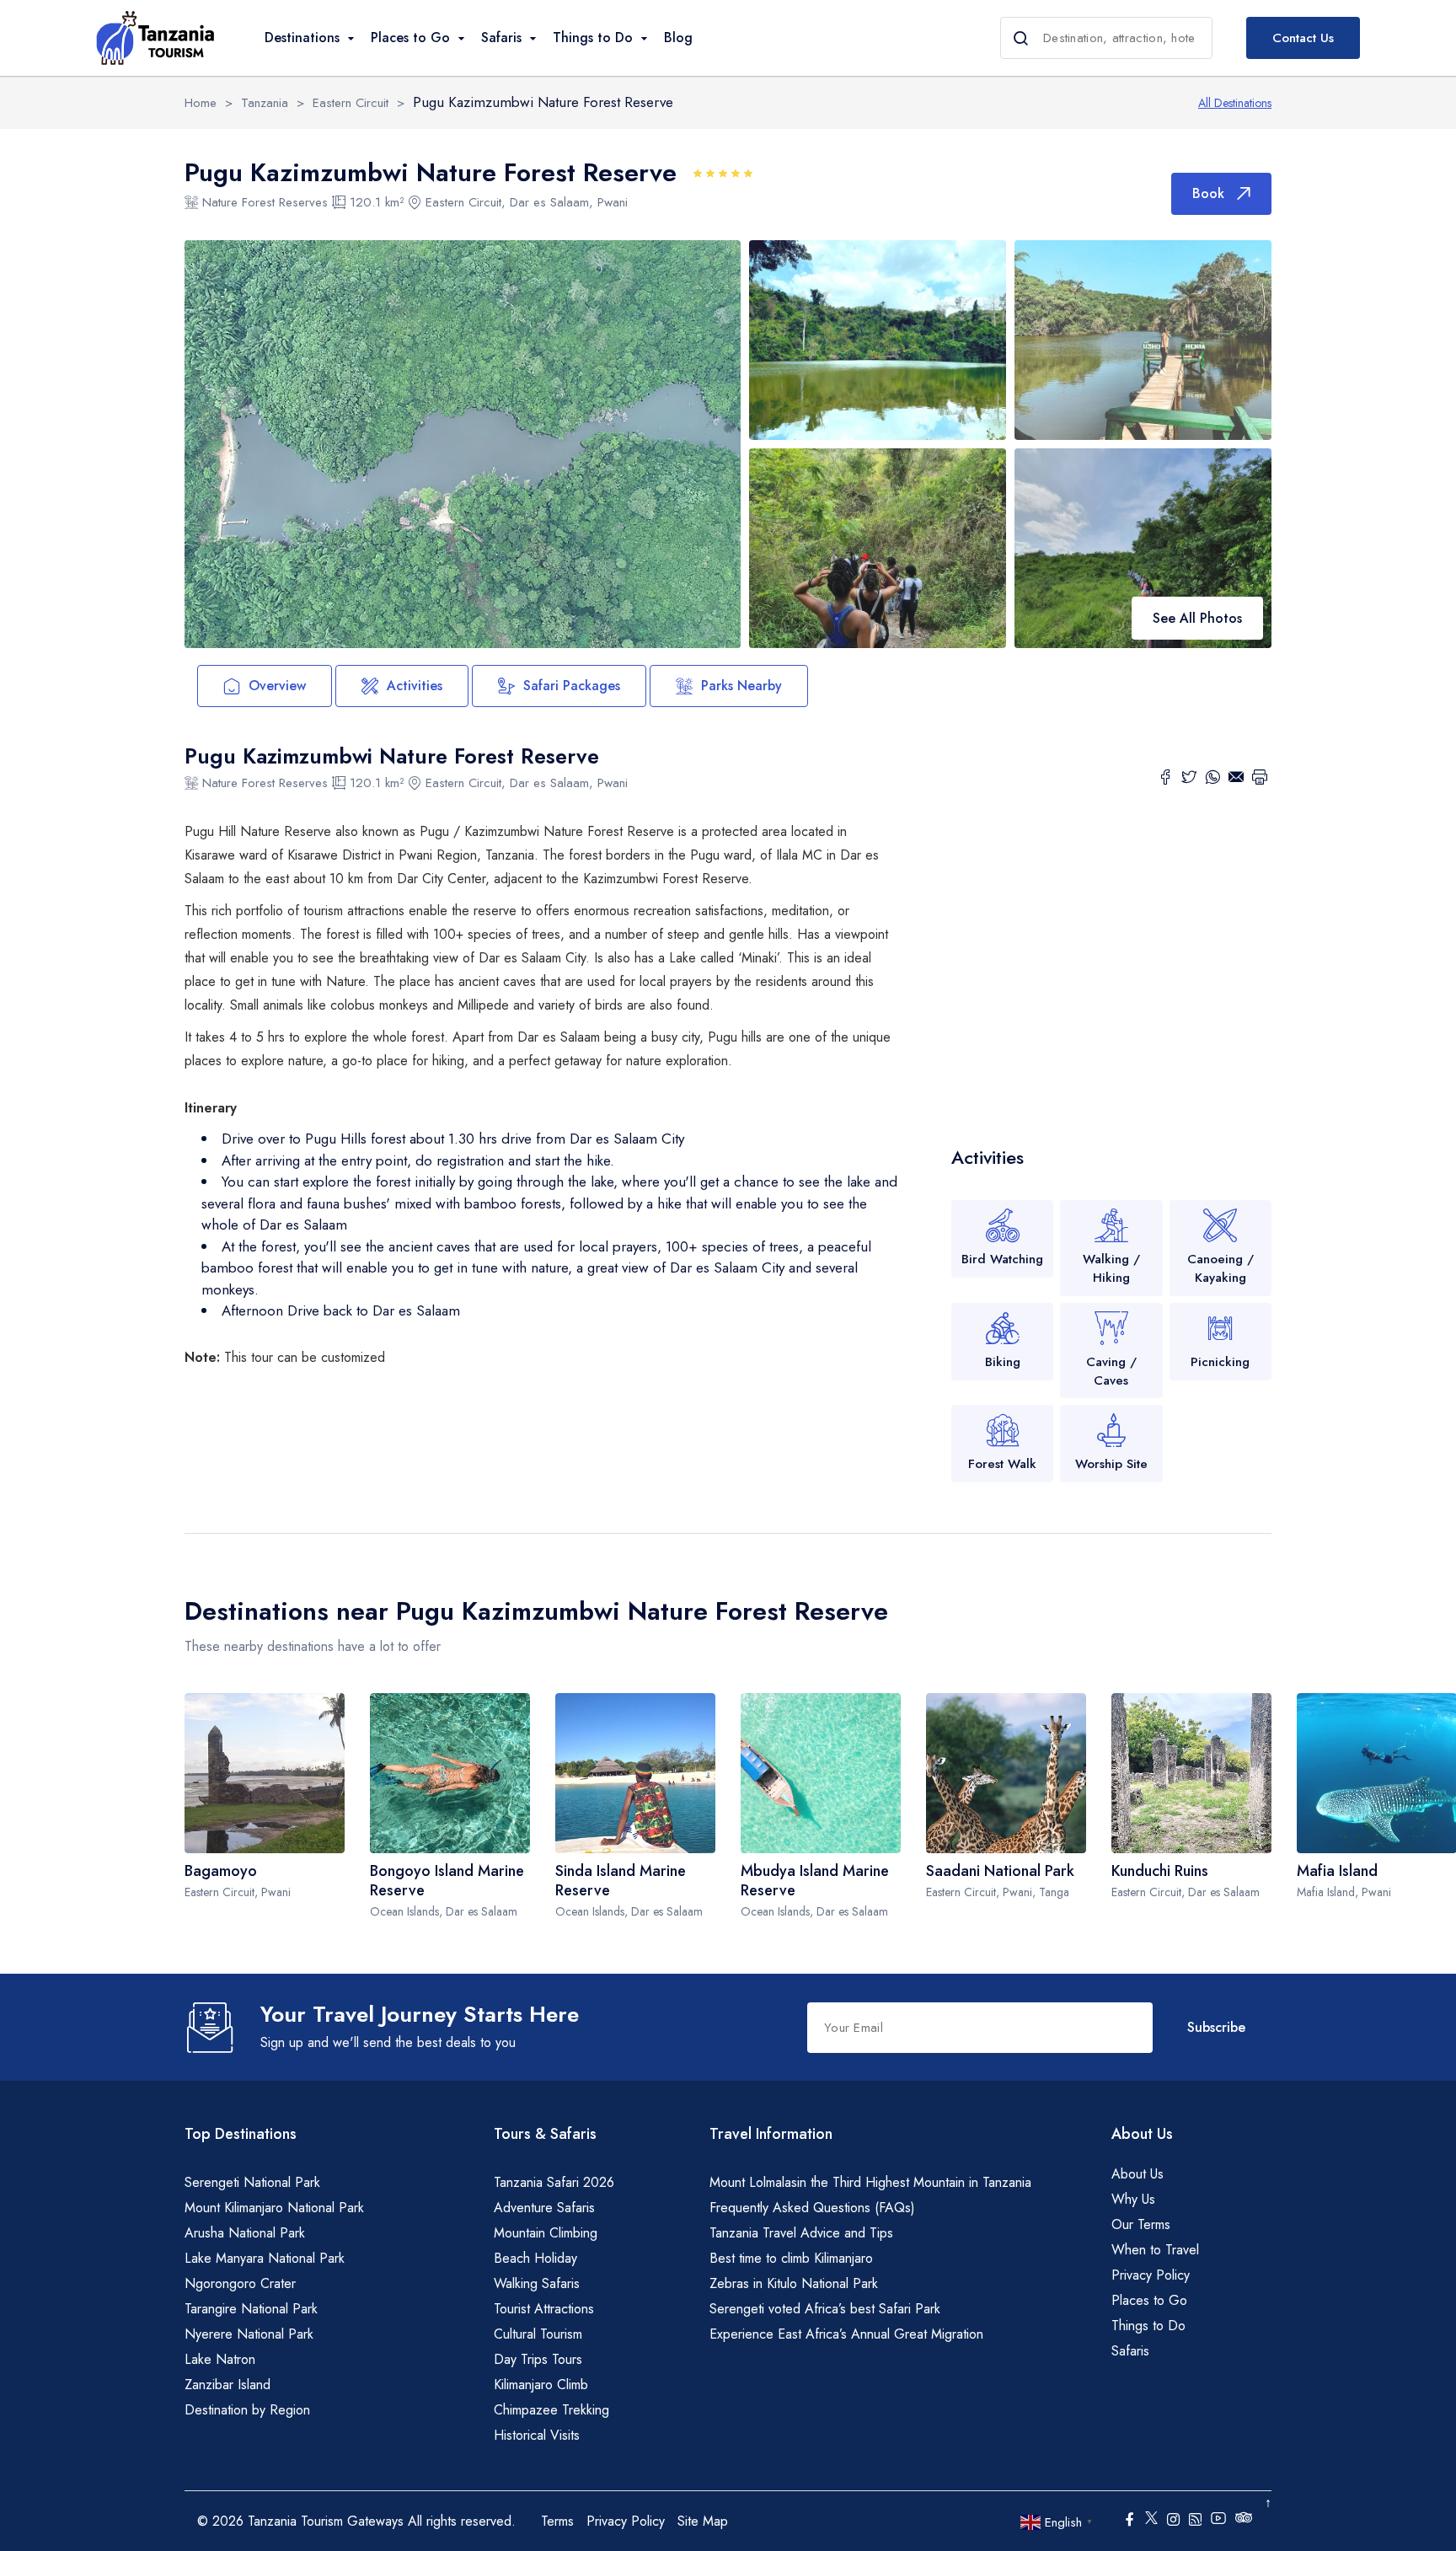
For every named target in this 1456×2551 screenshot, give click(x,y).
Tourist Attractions (544, 2309)
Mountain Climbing (546, 2233)
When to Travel (1155, 2250)
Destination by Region (247, 2410)
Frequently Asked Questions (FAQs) (812, 2208)
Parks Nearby (741, 686)
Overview (277, 686)
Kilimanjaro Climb (541, 2385)
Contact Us (1303, 38)
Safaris (1130, 2351)
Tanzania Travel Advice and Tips (801, 2233)
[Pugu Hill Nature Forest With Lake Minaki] (463, 444)
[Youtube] (1218, 2517)
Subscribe (1216, 2027)
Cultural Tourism (538, 2334)
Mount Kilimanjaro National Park (274, 2208)
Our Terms (1141, 2224)
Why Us (1133, 2199)
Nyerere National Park (249, 2334)
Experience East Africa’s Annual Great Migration (846, 2334)
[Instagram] (1173, 2522)
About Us (1137, 2174)
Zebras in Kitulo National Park (794, 2283)
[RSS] (1195, 2522)
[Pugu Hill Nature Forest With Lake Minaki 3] (1143, 340)
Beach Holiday (535, 2258)
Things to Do (1148, 2326)
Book (1208, 193)
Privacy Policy (1151, 2275)
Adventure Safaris (544, 2208)
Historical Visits (537, 2435)
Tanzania (265, 103)
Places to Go (1149, 2300)
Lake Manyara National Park (265, 2258)
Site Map (703, 2521)
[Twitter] (1189, 780)
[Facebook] (1165, 780)
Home (201, 103)
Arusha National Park (245, 2233)
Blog (678, 38)
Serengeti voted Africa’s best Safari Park (825, 2309)
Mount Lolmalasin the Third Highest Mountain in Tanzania (870, 2182)
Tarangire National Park (251, 2309)
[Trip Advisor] (1244, 2522)
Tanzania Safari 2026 (554, 2182)
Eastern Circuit (351, 103)
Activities (415, 686)
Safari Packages (572, 686)
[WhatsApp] (1212, 780)
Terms (557, 2521)
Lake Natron (220, 2359)
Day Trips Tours (538, 2359)
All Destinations (1235, 103)
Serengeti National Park (252, 2182)
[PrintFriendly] (1260, 780)
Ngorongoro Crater (240, 2283)
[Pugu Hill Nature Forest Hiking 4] (878, 547)
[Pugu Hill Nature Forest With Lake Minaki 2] (878, 338)
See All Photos (1197, 618)
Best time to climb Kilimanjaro (791, 2258)
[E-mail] (1236, 780)
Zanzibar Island (227, 2385)
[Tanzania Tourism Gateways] (155, 38)
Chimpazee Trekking (551, 2410)
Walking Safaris (537, 2283)
